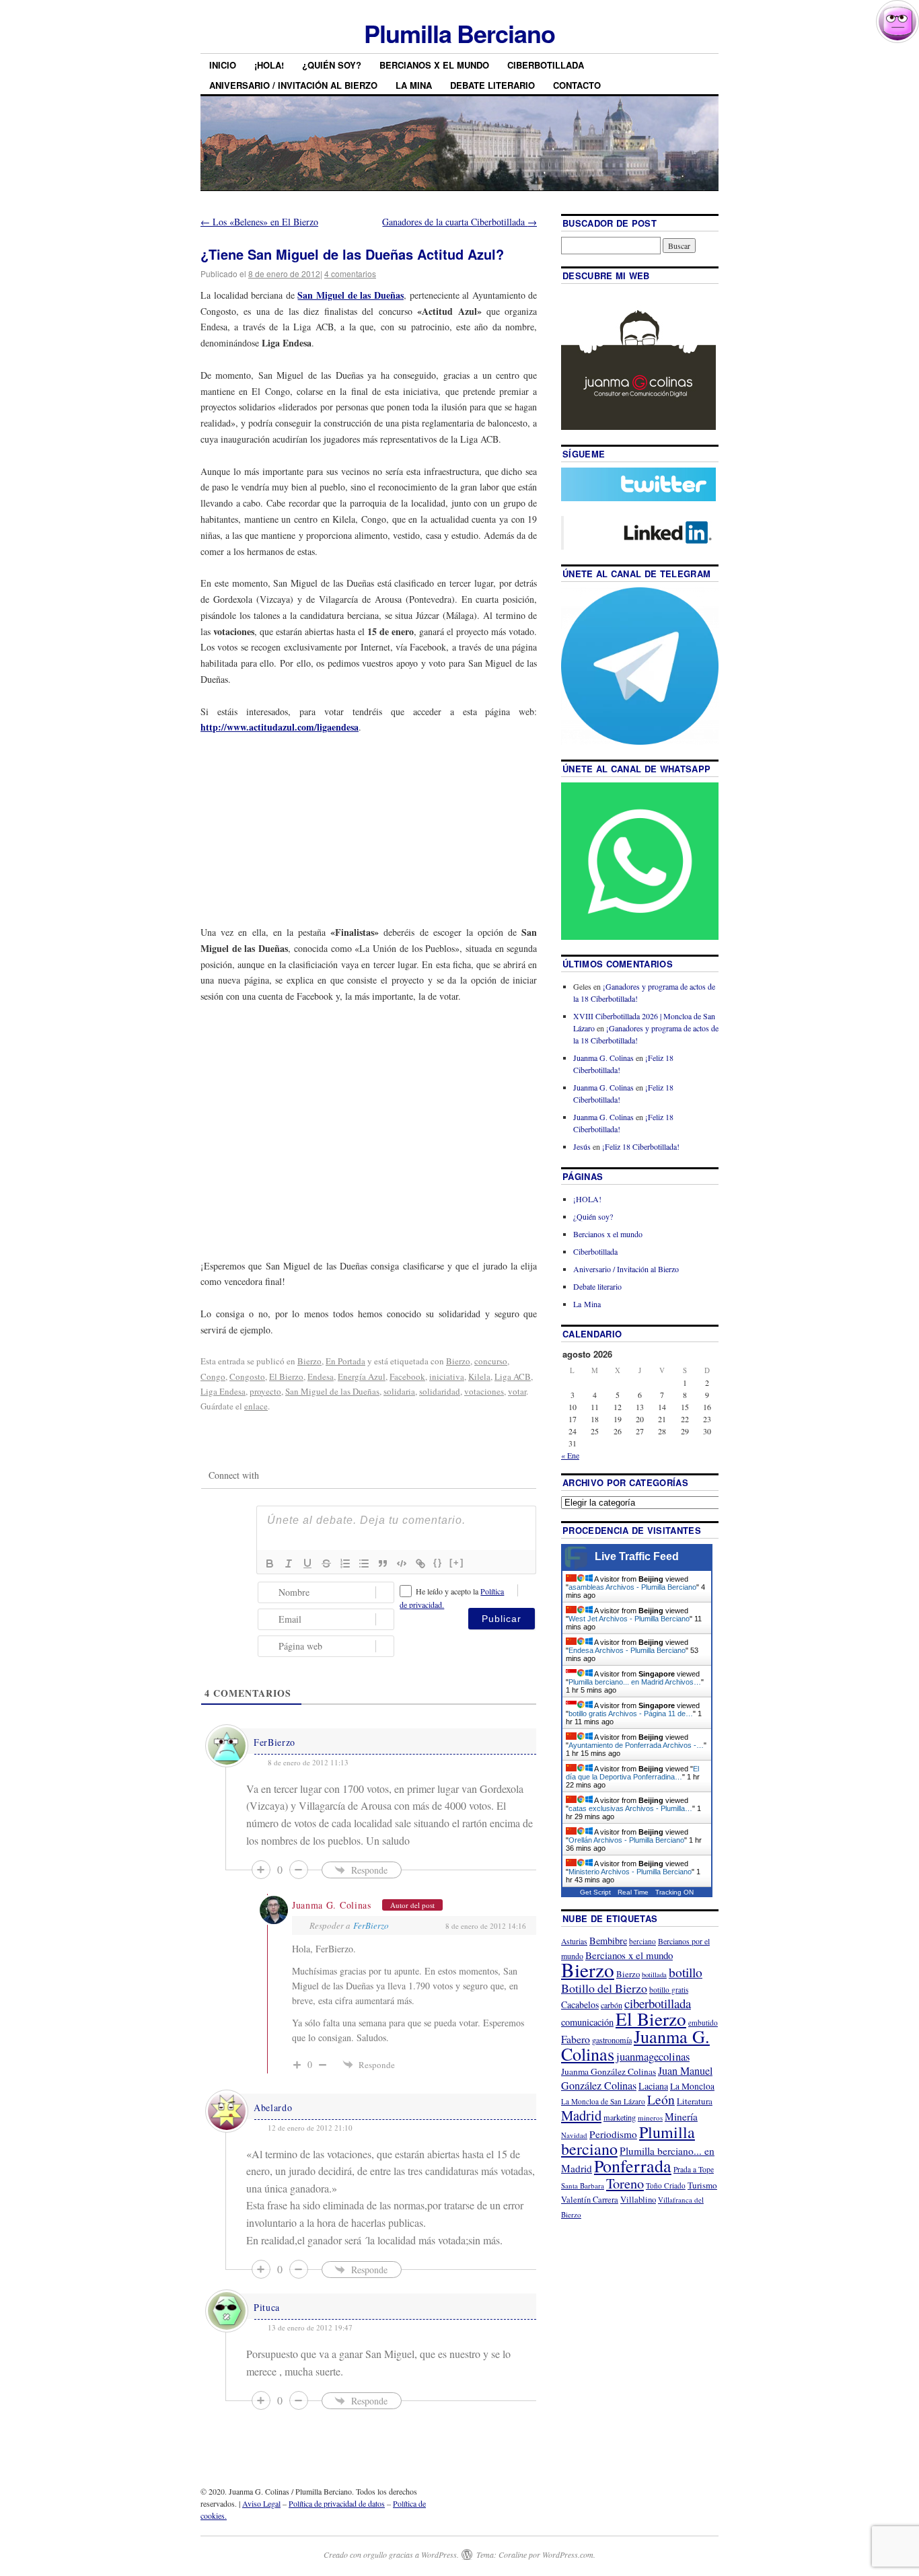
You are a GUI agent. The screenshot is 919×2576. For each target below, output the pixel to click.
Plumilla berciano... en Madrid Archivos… (635, 1682)
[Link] (420, 1563)
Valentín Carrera (590, 2200)
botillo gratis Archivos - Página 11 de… (631, 1714)
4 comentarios (350, 273)
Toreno (625, 2183)
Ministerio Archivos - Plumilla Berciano (630, 1872)
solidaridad (440, 1391)
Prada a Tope (694, 2169)
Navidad (574, 2135)
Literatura (695, 2101)
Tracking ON (674, 1892)
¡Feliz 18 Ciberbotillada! (641, 1146)
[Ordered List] (345, 1563)
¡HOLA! (269, 65)
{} (438, 1562)
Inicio (223, 65)
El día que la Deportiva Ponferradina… (632, 1773)
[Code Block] (402, 1563)
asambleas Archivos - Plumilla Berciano (632, 1587)
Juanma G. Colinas (332, 1905)
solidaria (399, 1391)
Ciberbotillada (546, 65)
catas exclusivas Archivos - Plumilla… (630, 1808)
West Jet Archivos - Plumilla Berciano (629, 1619)
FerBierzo (274, 1742)
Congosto (247, 1376)
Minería (681, 2117)
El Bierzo (286, 1376)
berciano (642, 1941)
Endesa (321, 1376)
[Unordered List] (364, 1563)
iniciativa (447, 1376)
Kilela (479, 1376)
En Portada (345, 1361)
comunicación (587, 2022)
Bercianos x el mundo (434, 65)
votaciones (484, 1391)
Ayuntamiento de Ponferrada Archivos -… (636, 1745)
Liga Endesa (223, 1391)
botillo (686, 1972)
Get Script (595, 1892)
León (661, 2099)
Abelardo (273, 2107)
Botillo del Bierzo (604, 1988)
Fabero (576, 2039)
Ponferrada (633, 2166)
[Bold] (270, 1563)
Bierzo (309, 1361)
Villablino (638, 2199)
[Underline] (307, 1563)
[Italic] (289, 1563)
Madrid (581, 2115)
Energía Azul (362, 1376)
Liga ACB (513, 1376)
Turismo (702, 2185)
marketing (620, 2117)
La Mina (414, 85)
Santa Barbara (583, 2185)
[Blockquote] (383, 1563)
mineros (650, 2118)
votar (517, 1391)
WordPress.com (568, 2554)
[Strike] (326, 1563)
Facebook (407, 1376)
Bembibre (608, 1941)
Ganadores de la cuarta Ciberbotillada (459, 222)
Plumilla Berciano (459, 33)
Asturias (574, 1941)
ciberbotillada (658, 2003)
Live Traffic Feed (637, 1556)
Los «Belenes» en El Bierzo (259, 222)
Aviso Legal (261, 2503)
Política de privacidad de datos (337, 2503)
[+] (457, 1562)
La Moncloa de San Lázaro (603, 2101)
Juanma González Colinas (609, 2071)
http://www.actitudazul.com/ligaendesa (280, 727)
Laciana (653, 2086)
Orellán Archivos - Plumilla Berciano (626, 1840)
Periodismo (613, 2134)
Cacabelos (580, 2004)
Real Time (633, 1892)
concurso (491, 1361)
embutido (703, 2023)
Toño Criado (666, 2185)
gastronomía (612, 2040)
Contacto (577, 85)
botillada (654, 1975)
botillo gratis (669, 1990)
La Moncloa (692, 2086)
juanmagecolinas (653, 2056)
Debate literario (492, 85)
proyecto (265, 1391)
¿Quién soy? (332, 65)
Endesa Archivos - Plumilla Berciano (627, 1650)
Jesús (582, 1146)
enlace (256, 1406)
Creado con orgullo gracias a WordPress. (391, 2554)
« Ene (570, 1455)
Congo (213, 1376)
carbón (612, 2005)
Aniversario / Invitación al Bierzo (293, 85)
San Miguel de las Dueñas (350, 295)
